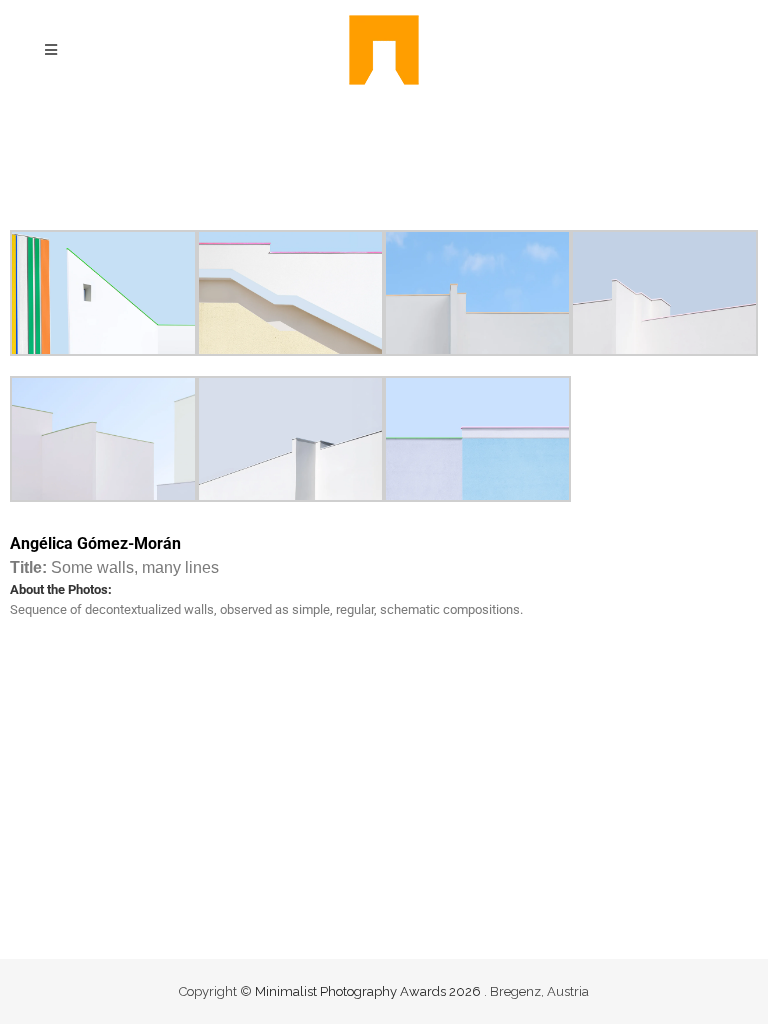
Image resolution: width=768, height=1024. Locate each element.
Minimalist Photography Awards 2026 (369, 991)
